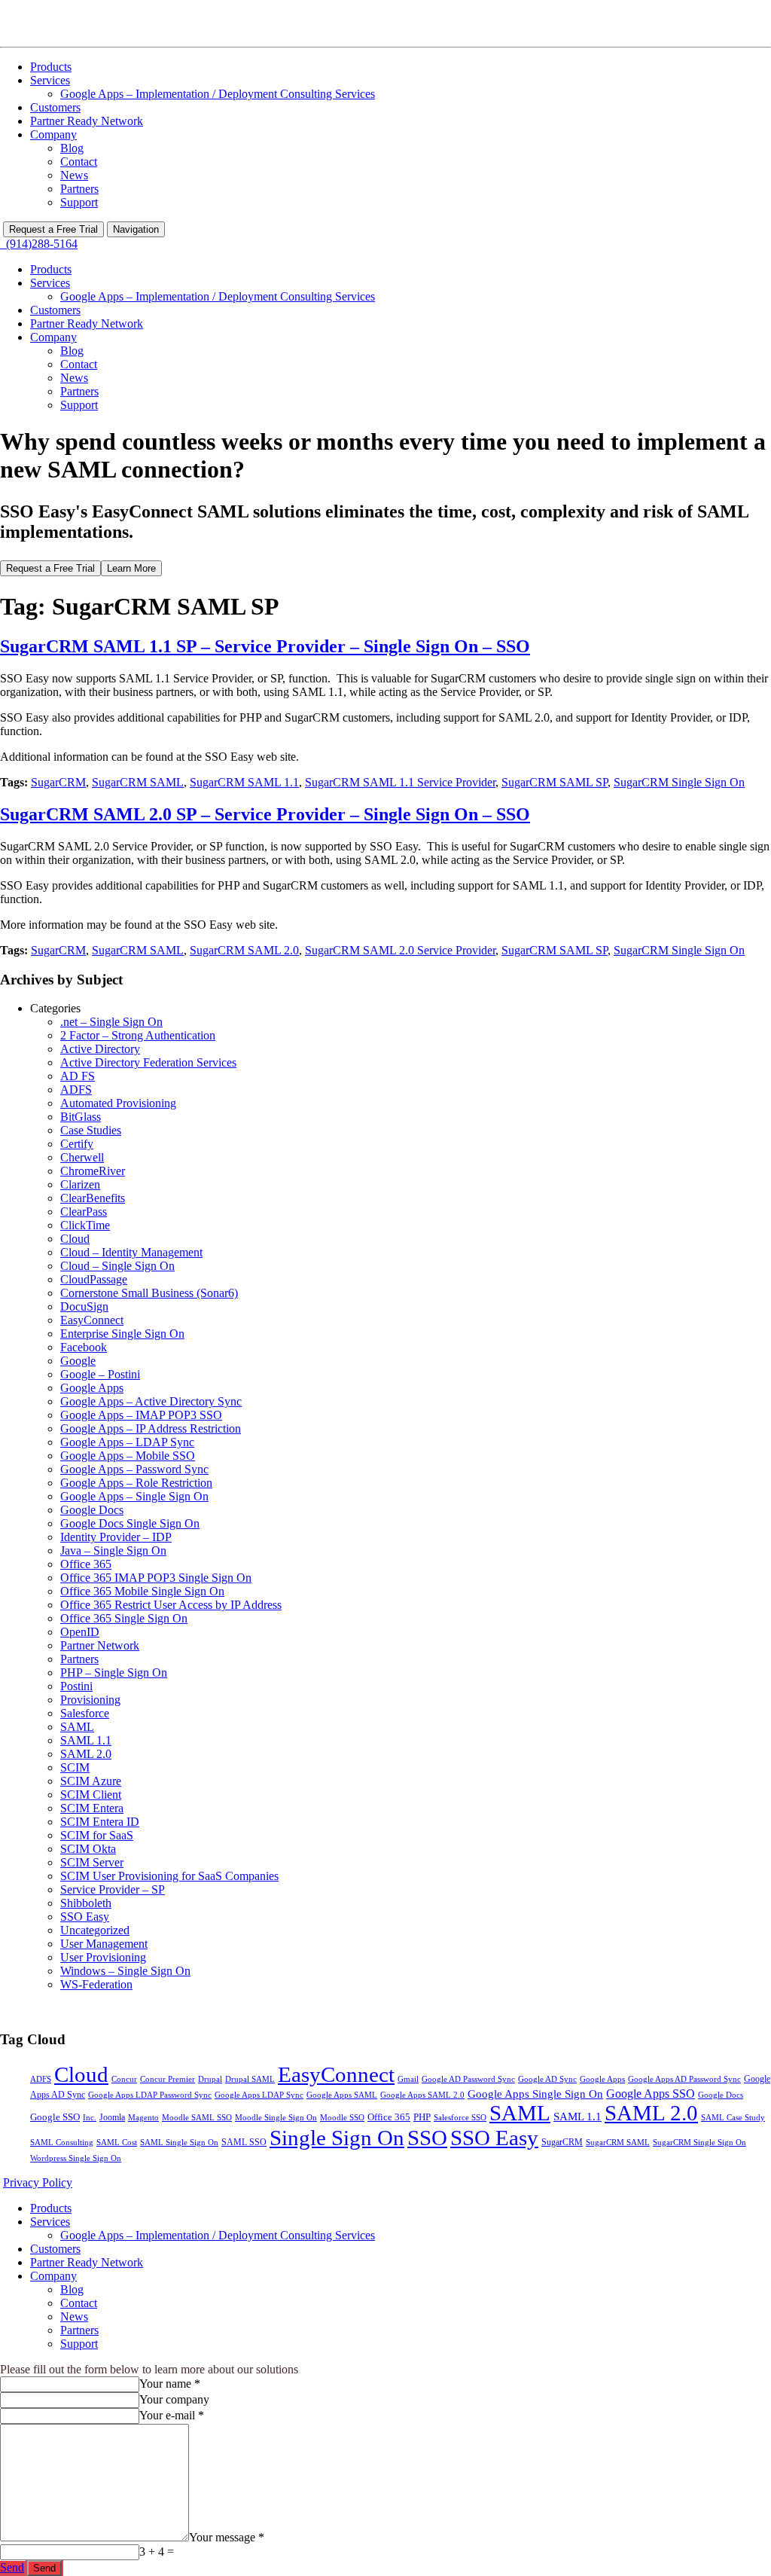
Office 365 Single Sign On (124, 1618)
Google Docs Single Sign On (130, 1523)
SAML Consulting (62, 2143)
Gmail (408, 2079)
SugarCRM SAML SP (555, 782)
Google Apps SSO (651, 2094)
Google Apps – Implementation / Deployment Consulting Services (218, 94)
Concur (124, 2079)
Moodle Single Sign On (276, 2118)
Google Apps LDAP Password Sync (150, 2095)
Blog (72, 148)
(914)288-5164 (39, 244)
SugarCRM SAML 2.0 (244, 950)
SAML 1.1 (86, 1740)
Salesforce (85, 1713)
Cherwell (82, 1157)
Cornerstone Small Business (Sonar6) (149, 1293)
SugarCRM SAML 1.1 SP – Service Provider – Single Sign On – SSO (265, 646)
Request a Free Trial (53, 229)
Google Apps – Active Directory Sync (151, 1401)
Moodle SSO (342, 2118)
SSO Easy (85, 1917)
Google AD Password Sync (468, 2079)
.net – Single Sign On (111, 1022)
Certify (77, 1144)
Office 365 (86, 1564)
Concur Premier (168, 2079)
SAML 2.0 (86, 1754)
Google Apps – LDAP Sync (127, 1442)
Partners (79, 189)
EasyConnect (92, 1320)
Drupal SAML (250, 2079)
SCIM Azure (91, 1781)
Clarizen (80, 1184)
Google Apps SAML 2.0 (422, 2095)
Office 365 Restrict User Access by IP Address (171, 1605)
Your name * (170, 2384)
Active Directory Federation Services (148, 1062)
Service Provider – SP (113, 1889)
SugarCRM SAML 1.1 (244, 782)
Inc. (90, 2117)
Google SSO (55, 2117)
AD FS (78, 1076)
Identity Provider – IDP (116, 1537)
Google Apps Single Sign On (535, 2094)
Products (51, 67)
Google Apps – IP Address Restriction (151, 1428)
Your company (174, 2399)
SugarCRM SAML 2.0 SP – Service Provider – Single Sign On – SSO (265, 814)
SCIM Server (92, 1862)
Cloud (75, 1239)
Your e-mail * (172, 2415)
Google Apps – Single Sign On (134, 1496)
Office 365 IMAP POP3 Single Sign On (156, 1578)
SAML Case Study (733, 2117)
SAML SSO (244, 2142)
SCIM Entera (92, 1808)
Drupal (210, 2079)
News (74, 175)
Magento (143, 2117)
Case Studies (91, 1130)
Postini (76, 1686)
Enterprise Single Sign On (122, 1334)
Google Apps (92, 1388)
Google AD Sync (547, 2079)
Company (53, 134)
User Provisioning (103, 1957)
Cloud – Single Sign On (117, 1266)
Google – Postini (100, 1374)
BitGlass (81, 1117)
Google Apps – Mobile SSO (128, 1456)
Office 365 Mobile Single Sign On (142, 1591)
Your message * (227, 2537)
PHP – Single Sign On (114, 1673)
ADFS (76, 1090)
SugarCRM (58, 782)
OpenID (80, 1632)
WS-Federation (96, 1984)
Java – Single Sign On (113, 1550)
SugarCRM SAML (138, 782)
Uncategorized (95, 1930)
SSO (427, 2138)
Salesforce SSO (460, 2118)
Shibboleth (86, 1903)
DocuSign (84, 1306)
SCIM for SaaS (97, 1835)
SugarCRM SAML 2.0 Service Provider (400, 950)
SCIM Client (91, 1795)
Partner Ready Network (87, 121)
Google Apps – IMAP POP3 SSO (141, 1415)
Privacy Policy (38, 2182)
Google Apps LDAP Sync (259, 2095)
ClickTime (85, 1225)
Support (79, 202)
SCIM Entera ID (100, 1822)
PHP (422, 2117)
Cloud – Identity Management (131, 1252)
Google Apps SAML (342, 2095)
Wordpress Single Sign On (76, 2158)
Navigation (136, 229)
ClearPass (84, 1212)
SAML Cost (117, 2143)
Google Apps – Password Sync (134, 1469)
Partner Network (100, 1645)
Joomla (112, 2117)
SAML (77, 1727)
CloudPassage (94, 1279)
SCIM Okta (88, 1849)
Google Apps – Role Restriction (136, 1483)
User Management (104, 1944)
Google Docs (92, 1510)
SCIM (75, 1767)
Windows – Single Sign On (125, 1971)
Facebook (84, 1347)
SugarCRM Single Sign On (679, 782)
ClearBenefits (93, 1198)
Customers (55, 107)
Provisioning (90, 1700)
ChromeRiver (93, 1171)
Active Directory (100, 1049)
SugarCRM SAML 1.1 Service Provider (400, 782)
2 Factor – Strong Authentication (138, 1035)
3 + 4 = (157, 2552)
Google (78, 1361)
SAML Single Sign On (179, 2143)
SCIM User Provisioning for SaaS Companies (169, 1876)
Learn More (131, 568)
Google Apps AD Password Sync (684, 2079)
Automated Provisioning (118, 1103)
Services (50, 80)
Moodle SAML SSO (197, 2118)
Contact (79, 162)
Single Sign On (337, 2138)
